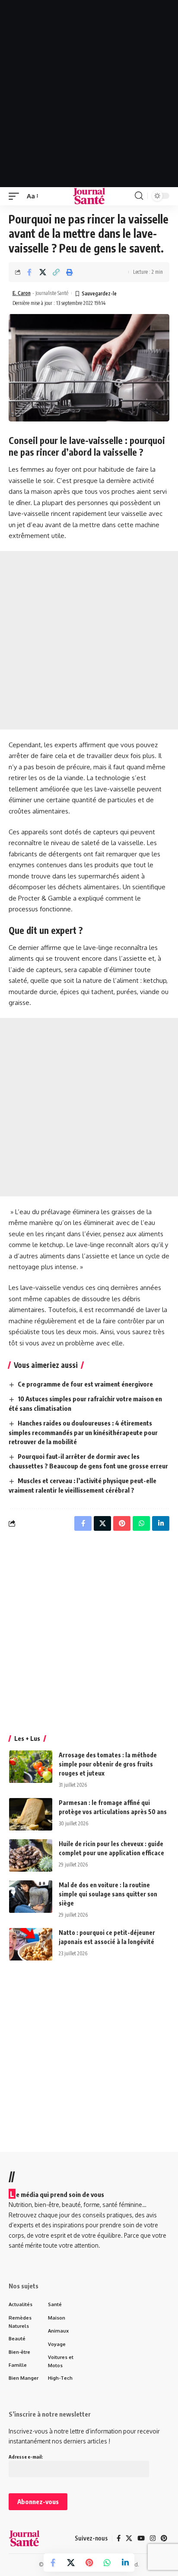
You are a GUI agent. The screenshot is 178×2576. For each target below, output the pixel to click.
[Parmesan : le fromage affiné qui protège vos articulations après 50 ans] (31, 1814)
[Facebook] (119, 2538)
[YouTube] (141, 2538)
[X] (129, 2538)
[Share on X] (43, 272)
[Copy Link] (56, 272)
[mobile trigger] (16, 196)
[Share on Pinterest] (89, 2563)
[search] (139, 196)
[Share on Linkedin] (125, 2563)
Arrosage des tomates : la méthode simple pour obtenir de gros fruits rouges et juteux (108, 1764)
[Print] (70, 272)
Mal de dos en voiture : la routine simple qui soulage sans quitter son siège (108, 1894)
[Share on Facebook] (29, 272)
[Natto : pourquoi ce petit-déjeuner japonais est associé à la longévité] (31, 1944)
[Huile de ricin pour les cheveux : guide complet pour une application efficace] (31, 1855)
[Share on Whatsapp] (107, 2563)
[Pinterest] (164, 2538)
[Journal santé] (89, 196)
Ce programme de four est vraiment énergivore (85, 1384)
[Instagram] (153, 2538)
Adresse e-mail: (26, 2457)
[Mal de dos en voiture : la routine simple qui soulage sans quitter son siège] (31, 1897)
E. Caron (22, 293)
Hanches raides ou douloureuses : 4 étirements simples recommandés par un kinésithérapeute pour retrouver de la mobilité (83, 1432)
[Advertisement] (89, 94)
